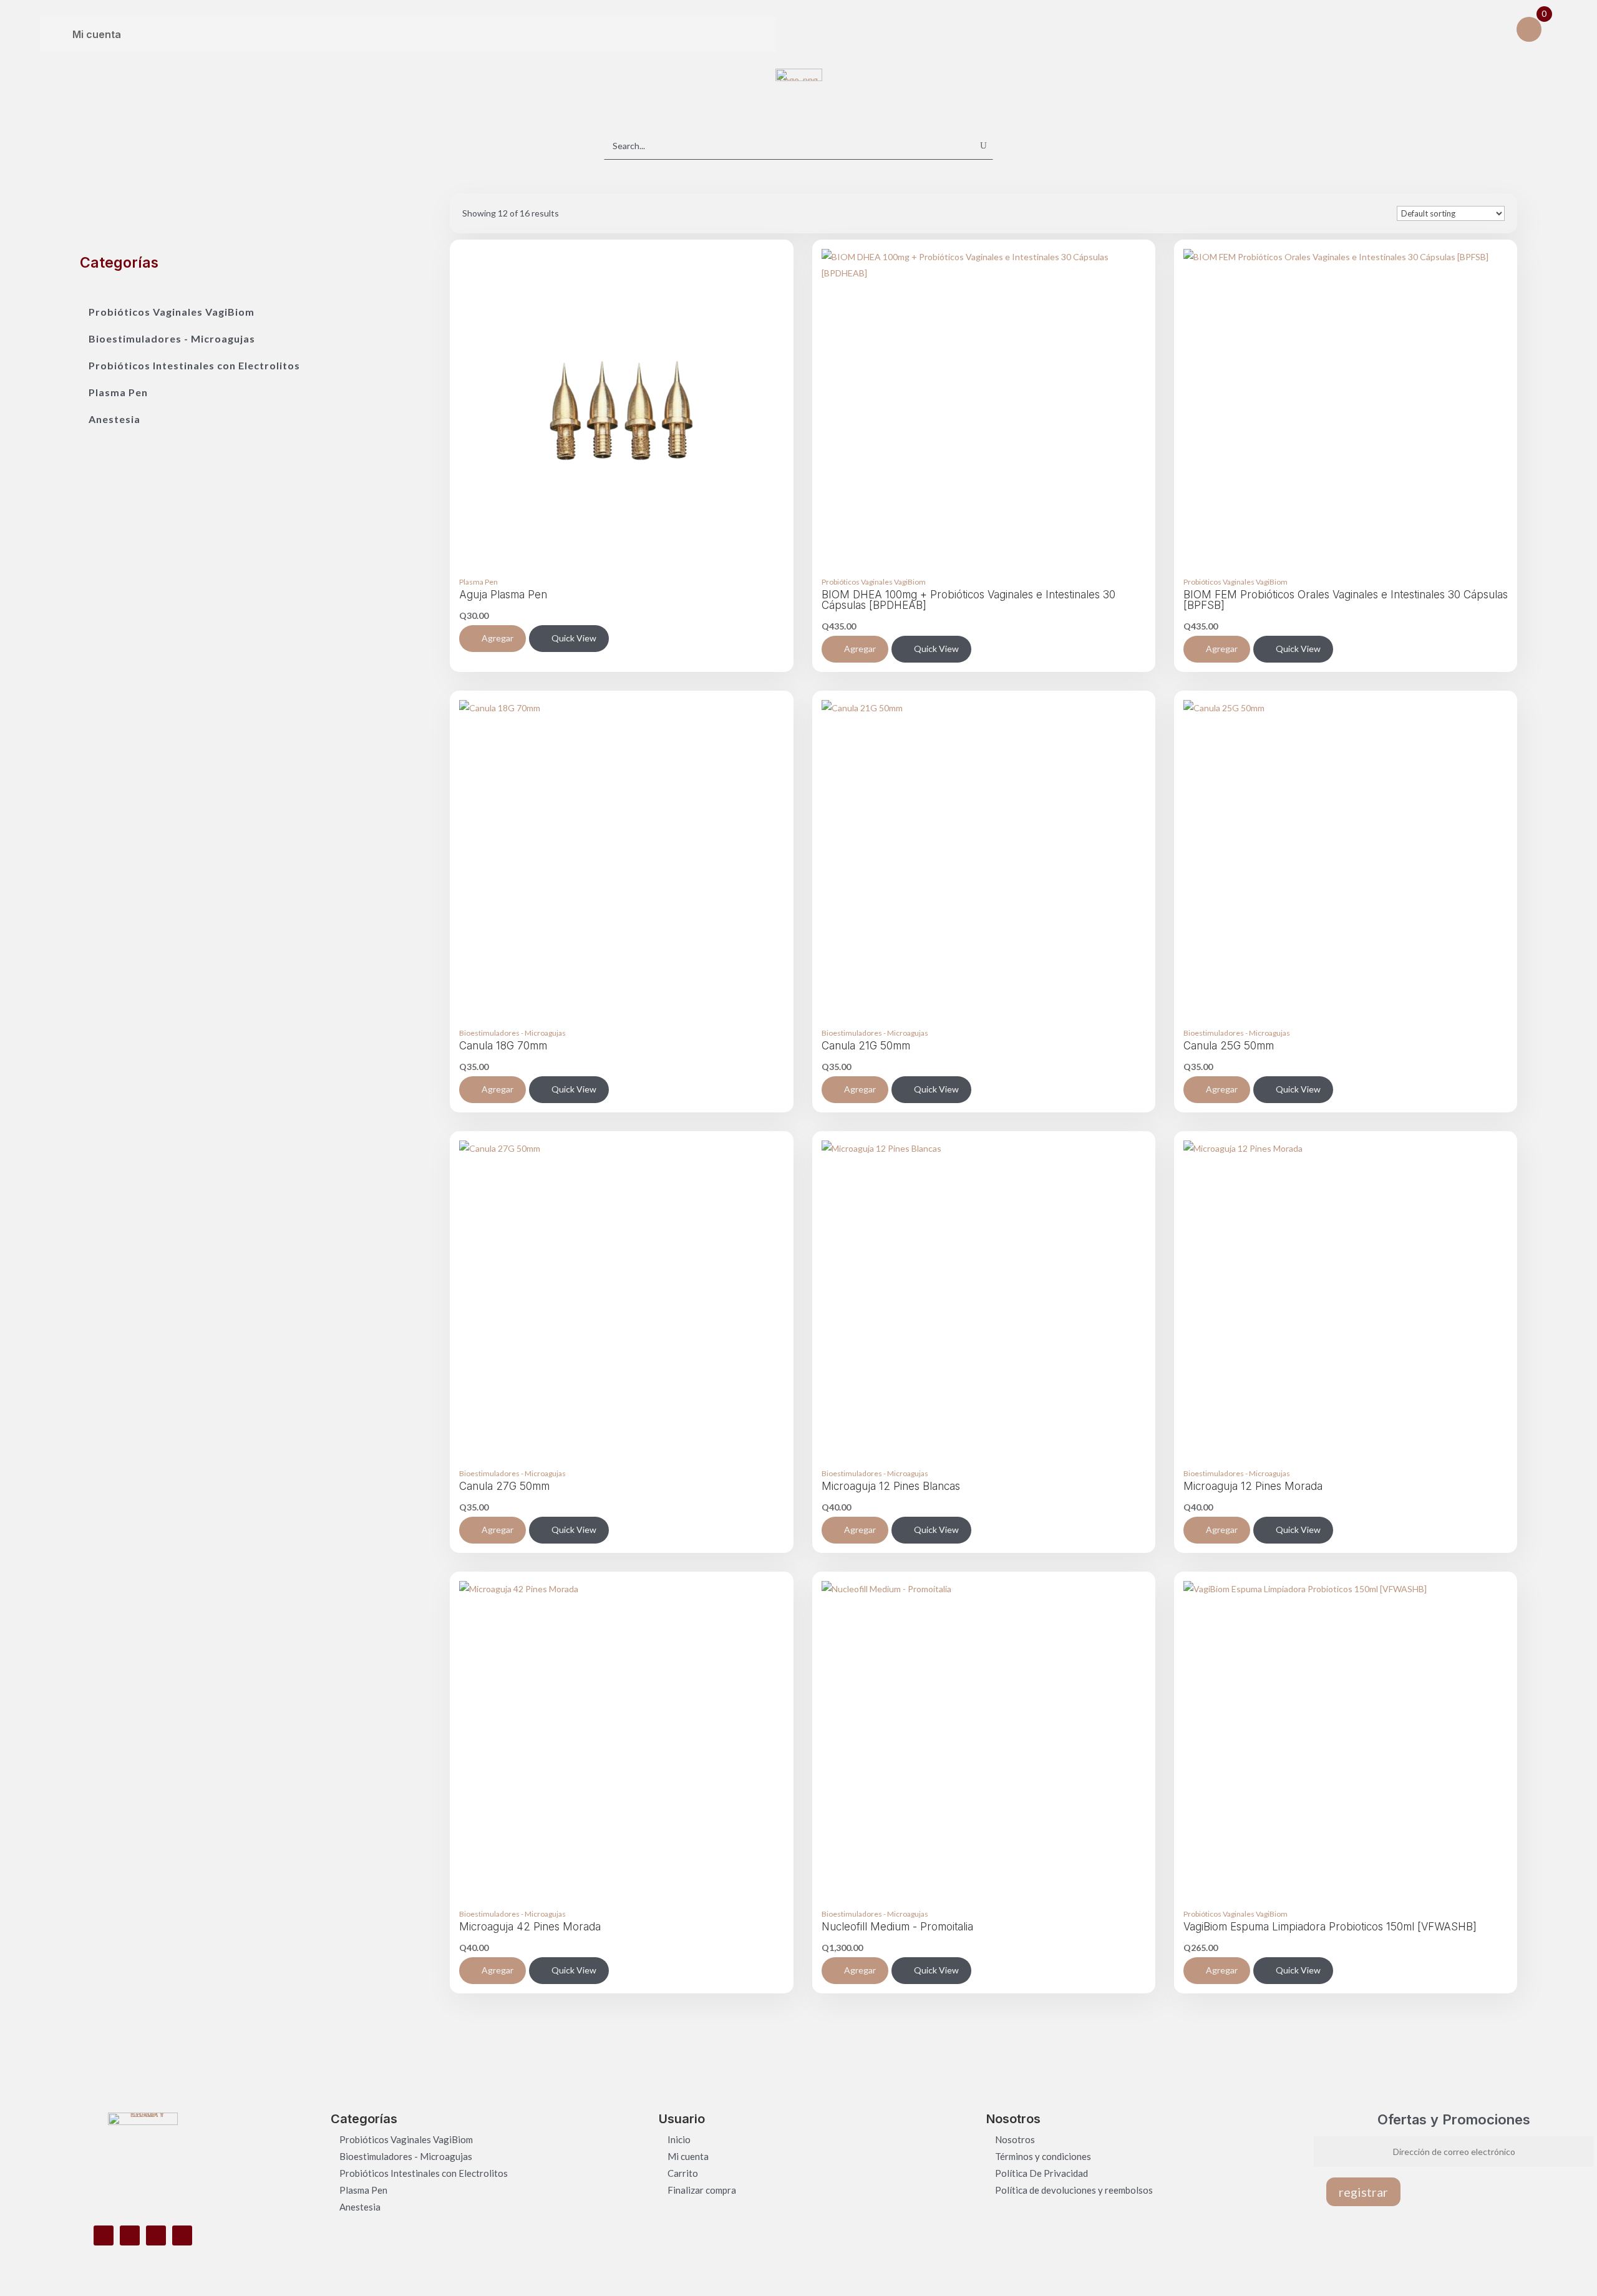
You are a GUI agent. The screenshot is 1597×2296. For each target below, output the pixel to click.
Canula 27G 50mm (504, 1486)
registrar (1363, 2192)
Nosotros (1015, 2139)
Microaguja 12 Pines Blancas (891, 1486)
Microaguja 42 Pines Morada (530, 1927)
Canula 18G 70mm (503, 1046)
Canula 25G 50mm (1229, 1046)
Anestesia (114, 419)
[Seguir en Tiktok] (156, 2235)
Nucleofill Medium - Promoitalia (897, 1927)
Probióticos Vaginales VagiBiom (172, 312)
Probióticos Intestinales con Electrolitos (194, 365)
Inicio (679, 2139)
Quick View (574, 638)
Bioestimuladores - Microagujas (172, 338)
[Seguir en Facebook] (104, 2235)
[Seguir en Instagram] (130, 2235)
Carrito (683, 2173)
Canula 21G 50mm (866, 1046)
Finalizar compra (702, 2190)
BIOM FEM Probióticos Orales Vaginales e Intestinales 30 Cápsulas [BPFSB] (1346, 600)
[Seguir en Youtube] (182, 2235)
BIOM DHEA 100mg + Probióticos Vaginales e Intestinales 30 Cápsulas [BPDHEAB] (968, 600)
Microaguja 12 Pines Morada (1253, 1486)
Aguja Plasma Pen (503, 595)
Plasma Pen (118, 392)
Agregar (498, 638)
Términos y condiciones (1043, 2156)
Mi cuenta (688, 2156)
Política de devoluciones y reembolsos (1074, 2190)
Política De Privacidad (1041, 2173)
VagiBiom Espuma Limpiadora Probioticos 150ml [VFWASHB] (1330, 1927)
